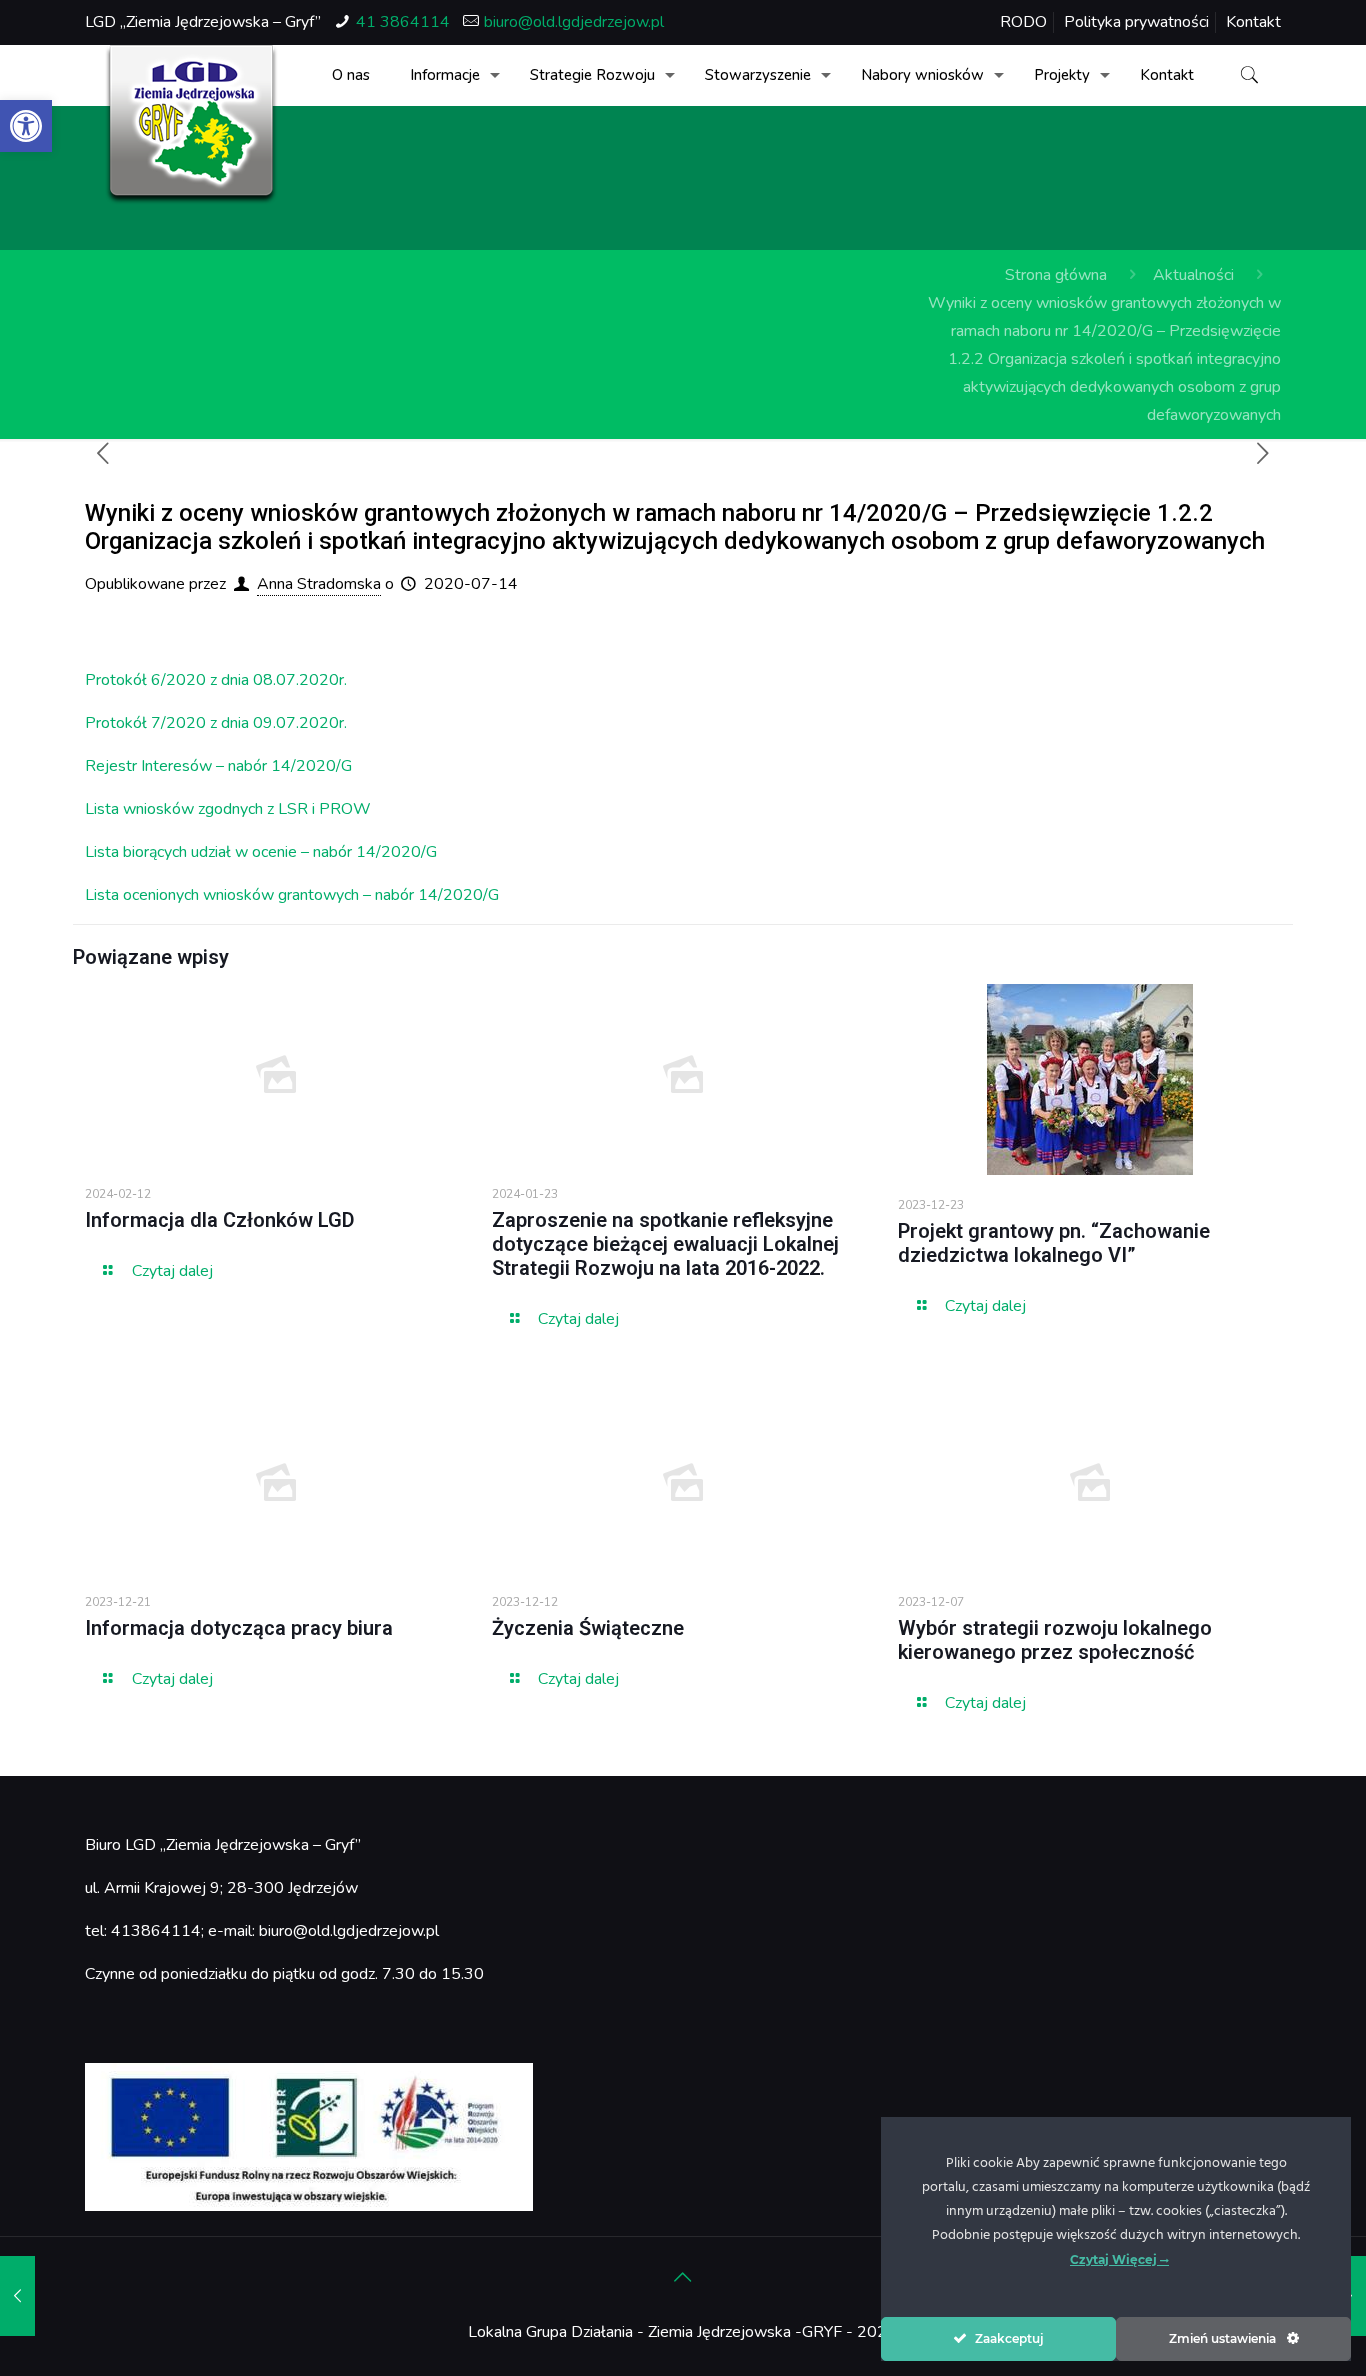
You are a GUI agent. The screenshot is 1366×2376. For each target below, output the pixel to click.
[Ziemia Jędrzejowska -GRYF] (191, 125)
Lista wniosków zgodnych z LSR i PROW (228, 809)
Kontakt (1253, 22)
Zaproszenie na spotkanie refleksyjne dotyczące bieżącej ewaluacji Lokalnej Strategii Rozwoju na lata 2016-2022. (665, 1244)
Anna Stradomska (319, 584)
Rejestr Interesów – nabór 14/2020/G (218, 766)
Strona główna (1056, 275)
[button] (26, 126)
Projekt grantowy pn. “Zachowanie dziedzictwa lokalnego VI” (1054, 1243)
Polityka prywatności (1136, 22)
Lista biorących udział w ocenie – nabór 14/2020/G (261, 852)
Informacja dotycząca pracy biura (239, 1628)
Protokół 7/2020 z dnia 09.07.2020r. (216, 723)
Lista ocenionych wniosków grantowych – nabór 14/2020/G (292, 895)
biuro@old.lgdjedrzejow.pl (574, 22)
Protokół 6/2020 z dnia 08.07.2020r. (216, 680)
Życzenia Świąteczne (588, 1628)
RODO (1023, 22)
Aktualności (1193, 275)
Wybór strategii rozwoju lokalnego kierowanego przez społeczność (1055, 1640)
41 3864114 (403, 22)
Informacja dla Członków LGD (220, 1220)
